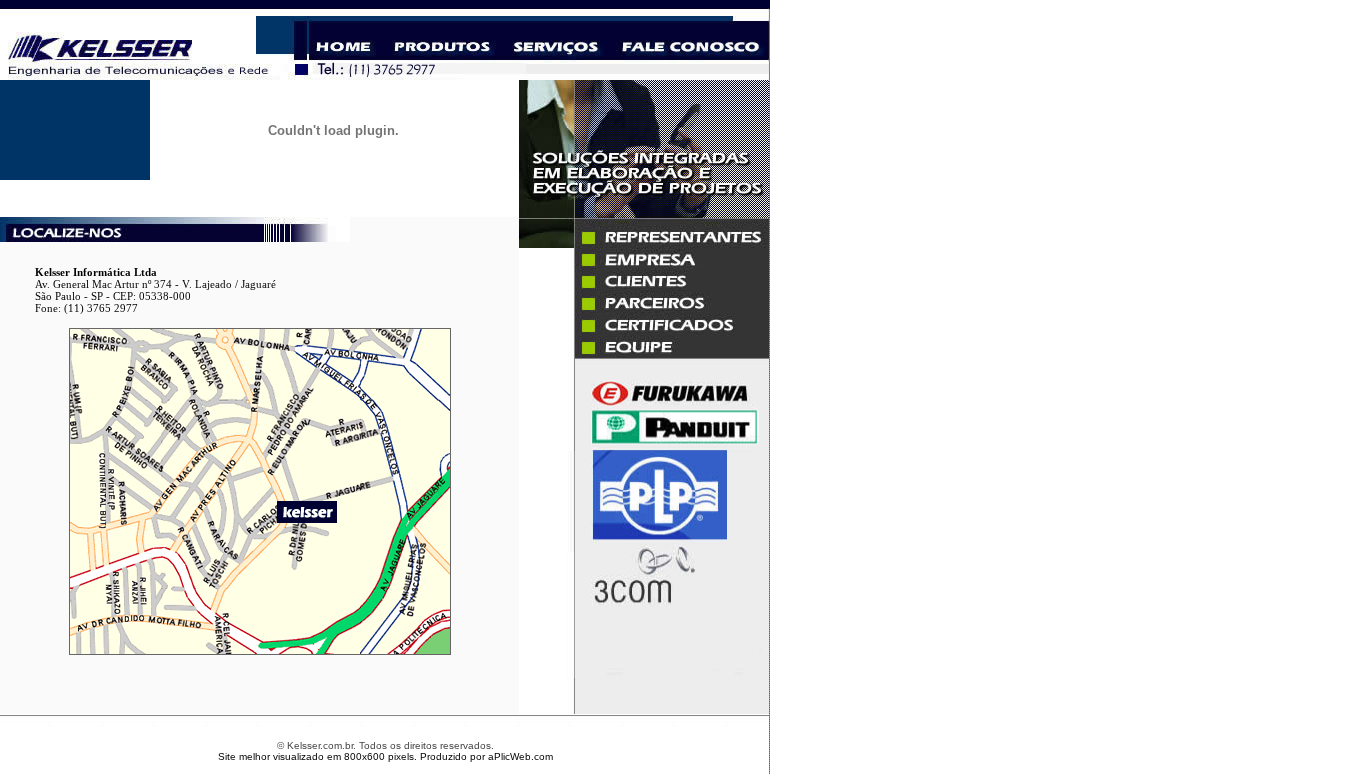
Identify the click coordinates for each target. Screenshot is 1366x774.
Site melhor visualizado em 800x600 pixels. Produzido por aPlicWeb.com (385, 756)
